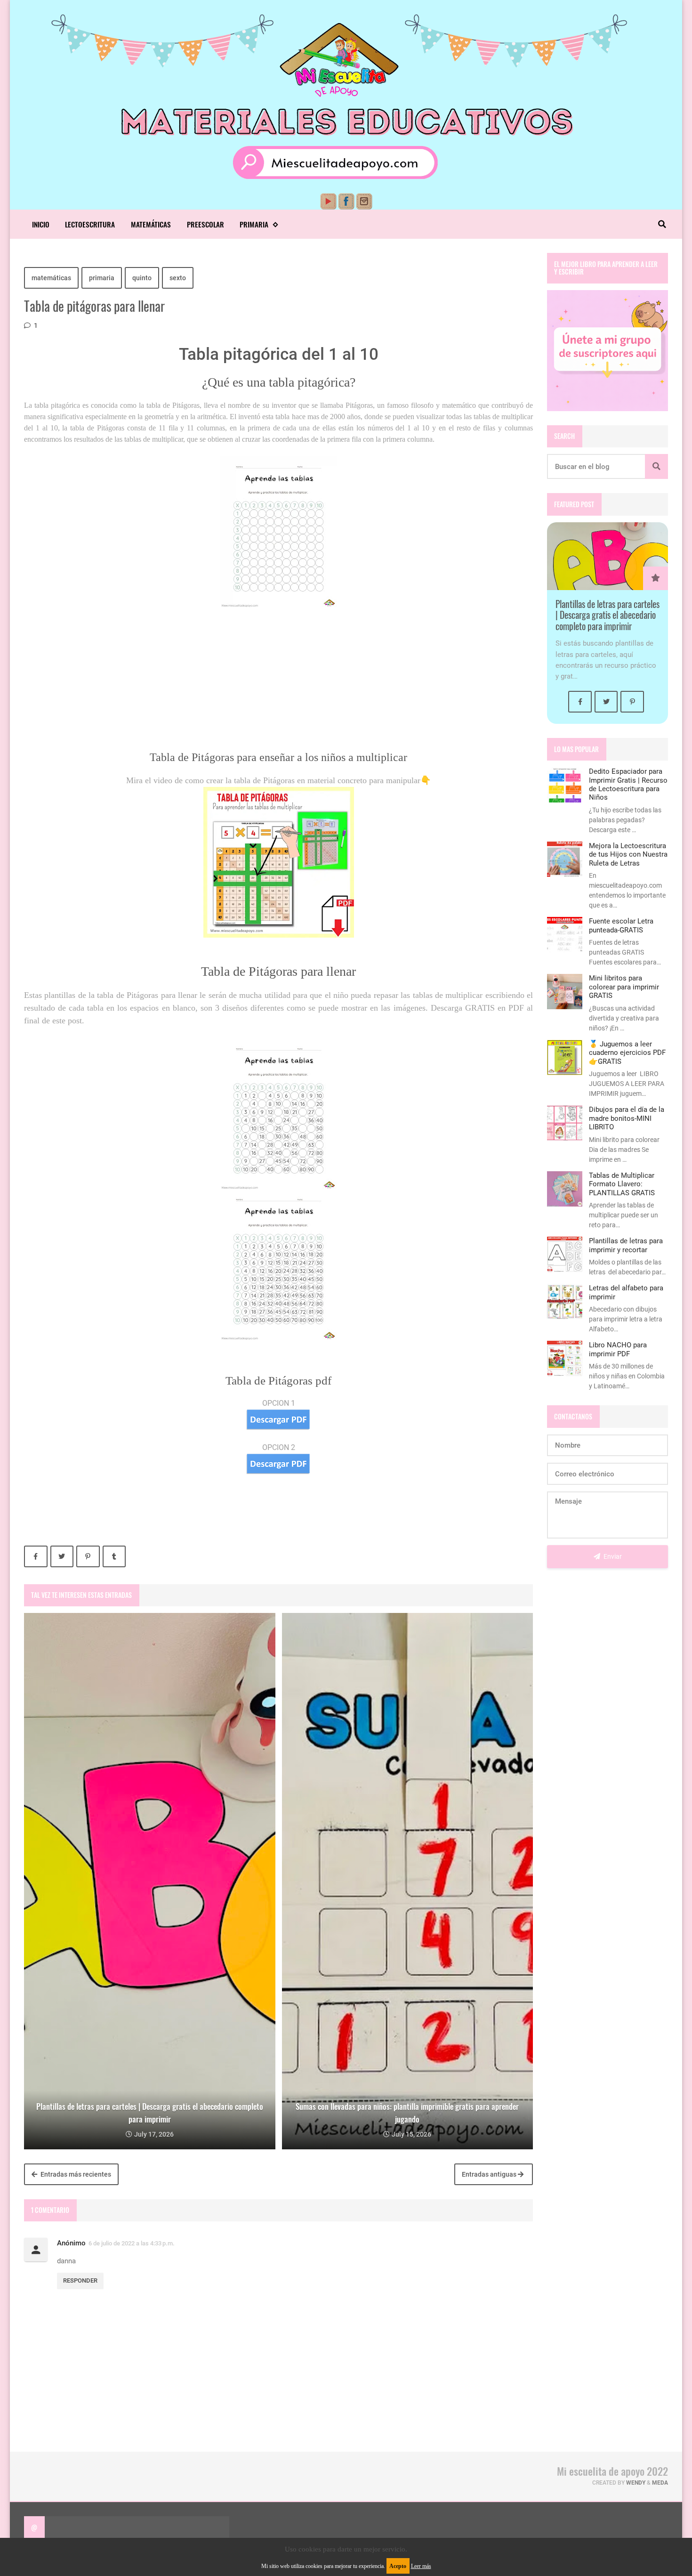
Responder (80, 2280)
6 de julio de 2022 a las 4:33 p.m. (132, 2243)
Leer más (421, 2566)
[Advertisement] (278, 684)
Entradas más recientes (75, 2174)
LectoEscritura (90, 224)
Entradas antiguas (490, 2174)
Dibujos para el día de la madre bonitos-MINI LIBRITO (627, 1118)
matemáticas (51, 278)
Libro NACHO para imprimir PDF (618, 1349)
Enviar (612, 1556)
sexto (178, 278)
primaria (102, 278)
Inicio (41, 224)
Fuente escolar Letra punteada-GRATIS (621, 925)
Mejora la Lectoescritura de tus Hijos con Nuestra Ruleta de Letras (628, 855)
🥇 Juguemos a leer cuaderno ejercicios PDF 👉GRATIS (627, 1053)
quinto (142, 278)
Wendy (636, 2483)
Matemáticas (151, 224)
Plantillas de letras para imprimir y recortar (626, 1245)
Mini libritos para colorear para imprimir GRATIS (624, 987)
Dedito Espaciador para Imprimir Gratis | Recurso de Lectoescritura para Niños (628, 784)
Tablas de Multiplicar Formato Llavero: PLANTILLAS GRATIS (622, 1184)
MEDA (660, 2483)
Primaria (254, 224)
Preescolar (205, 224)
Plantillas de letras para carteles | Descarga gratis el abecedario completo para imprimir (608, 615)
